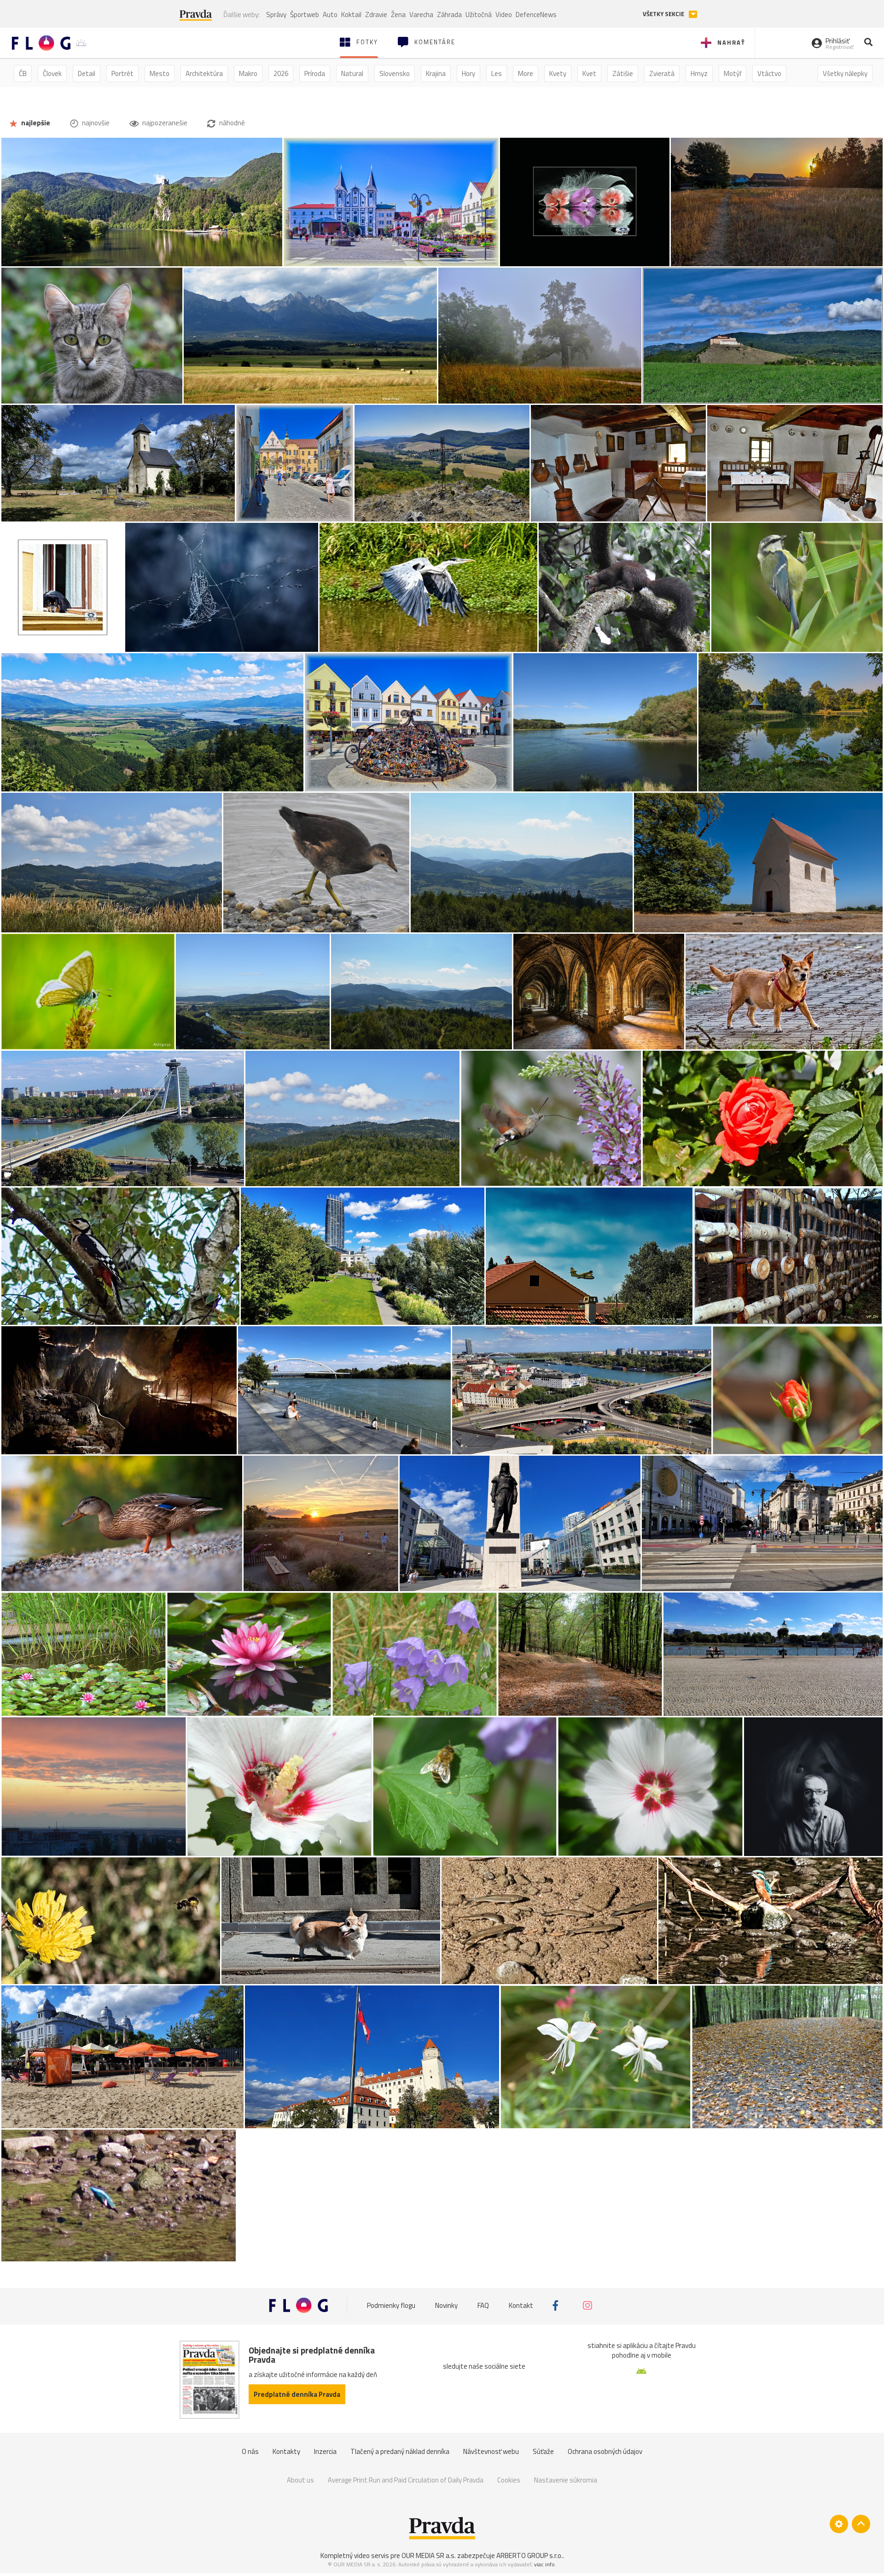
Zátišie (623, 73)
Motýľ (733, 73)
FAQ (483, 2305)
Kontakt (521, 2305)
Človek (52, 73)
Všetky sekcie (664, 14)
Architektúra (204, 73)
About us (300, 2480)
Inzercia (325, 2451)
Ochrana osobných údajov (605, 2451)
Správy (276, 15)
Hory (468, 73)
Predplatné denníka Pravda (297, 2394)
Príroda (315, 73)
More (526, 73)
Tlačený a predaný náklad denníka (400, 2451)
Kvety (558, 73)
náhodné (231, 123)
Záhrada (449, 15)
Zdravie (376, 15)
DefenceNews (536, 15)
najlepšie (35, 123)
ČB (23, 73)
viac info (544, 2564)
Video (504, 15)
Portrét (122, 73)
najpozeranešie (164, 123)
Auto (330, 15)
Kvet (589, 73)
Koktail (351, 15)
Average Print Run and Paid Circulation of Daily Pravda (406, 2480)
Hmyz (699, 73)
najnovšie (95, 123)
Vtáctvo (769, 73)
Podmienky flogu (391, 2305)
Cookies (509, 2480)
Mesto (160, 73)
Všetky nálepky (845, 73)
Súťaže (543, 2451)
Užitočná (479, 15)
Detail (87, 73)
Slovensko (395, 73)
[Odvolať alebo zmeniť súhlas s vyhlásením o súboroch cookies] (839, 2524)
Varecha (421, 15)
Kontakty (286, 2451)
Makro (248, 73)
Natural (352, 73)
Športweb (305, 15)
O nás (250, 2451)
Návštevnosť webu (491, 2451)
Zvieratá (662, 73)
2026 (281, 73)
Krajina (436, 73)
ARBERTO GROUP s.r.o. (529, 2556)
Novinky (446, 2305)
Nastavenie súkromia (566, 2480)
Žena (398, 15)
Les (497, 73)
